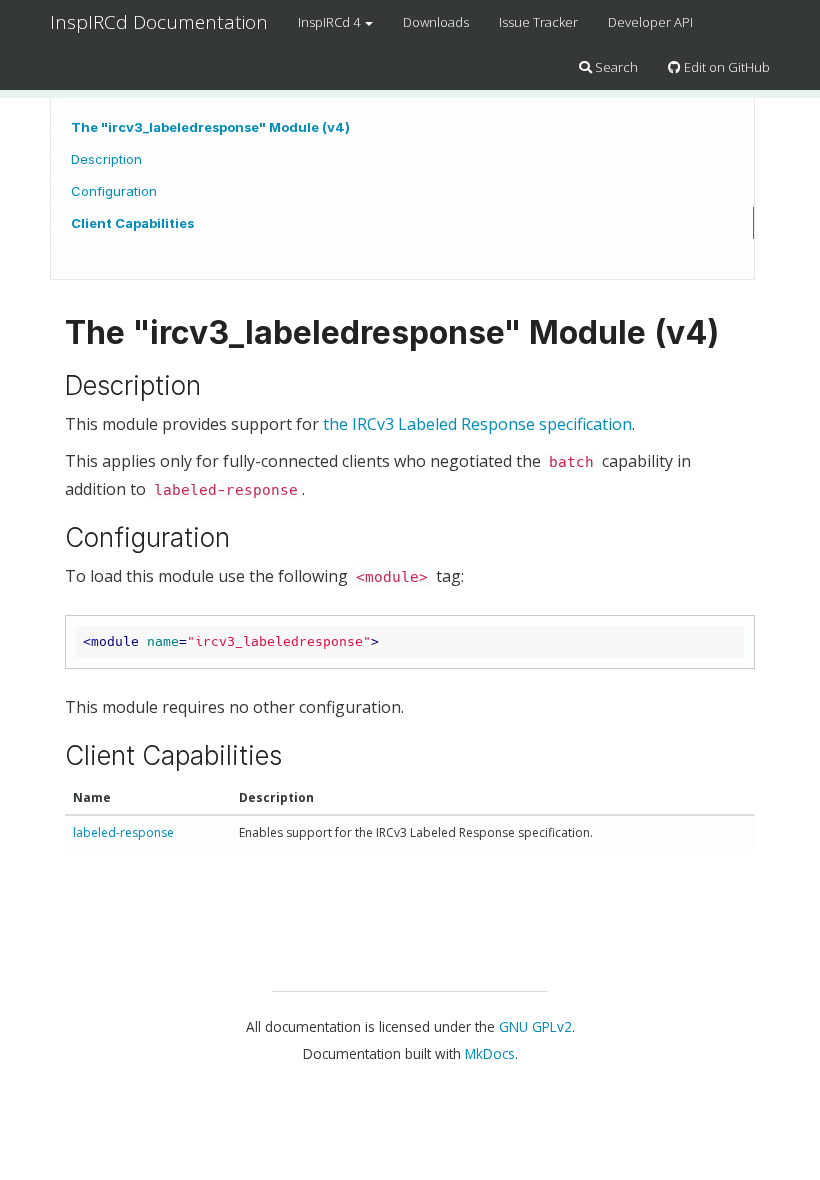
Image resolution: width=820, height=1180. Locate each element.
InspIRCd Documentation (159, 22)
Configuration (114, 191)
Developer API (650, 22)
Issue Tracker (538, 22)
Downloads (436, 22)
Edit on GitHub (725, 67)
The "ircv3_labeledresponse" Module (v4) (210, 127)
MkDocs (490, 1053)
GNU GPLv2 (535, 1026)
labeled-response (123, 832)
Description (106, 159)
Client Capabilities (132, 223)
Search (615, 67)
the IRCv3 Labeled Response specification (477, 424)
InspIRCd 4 (330, 22)
